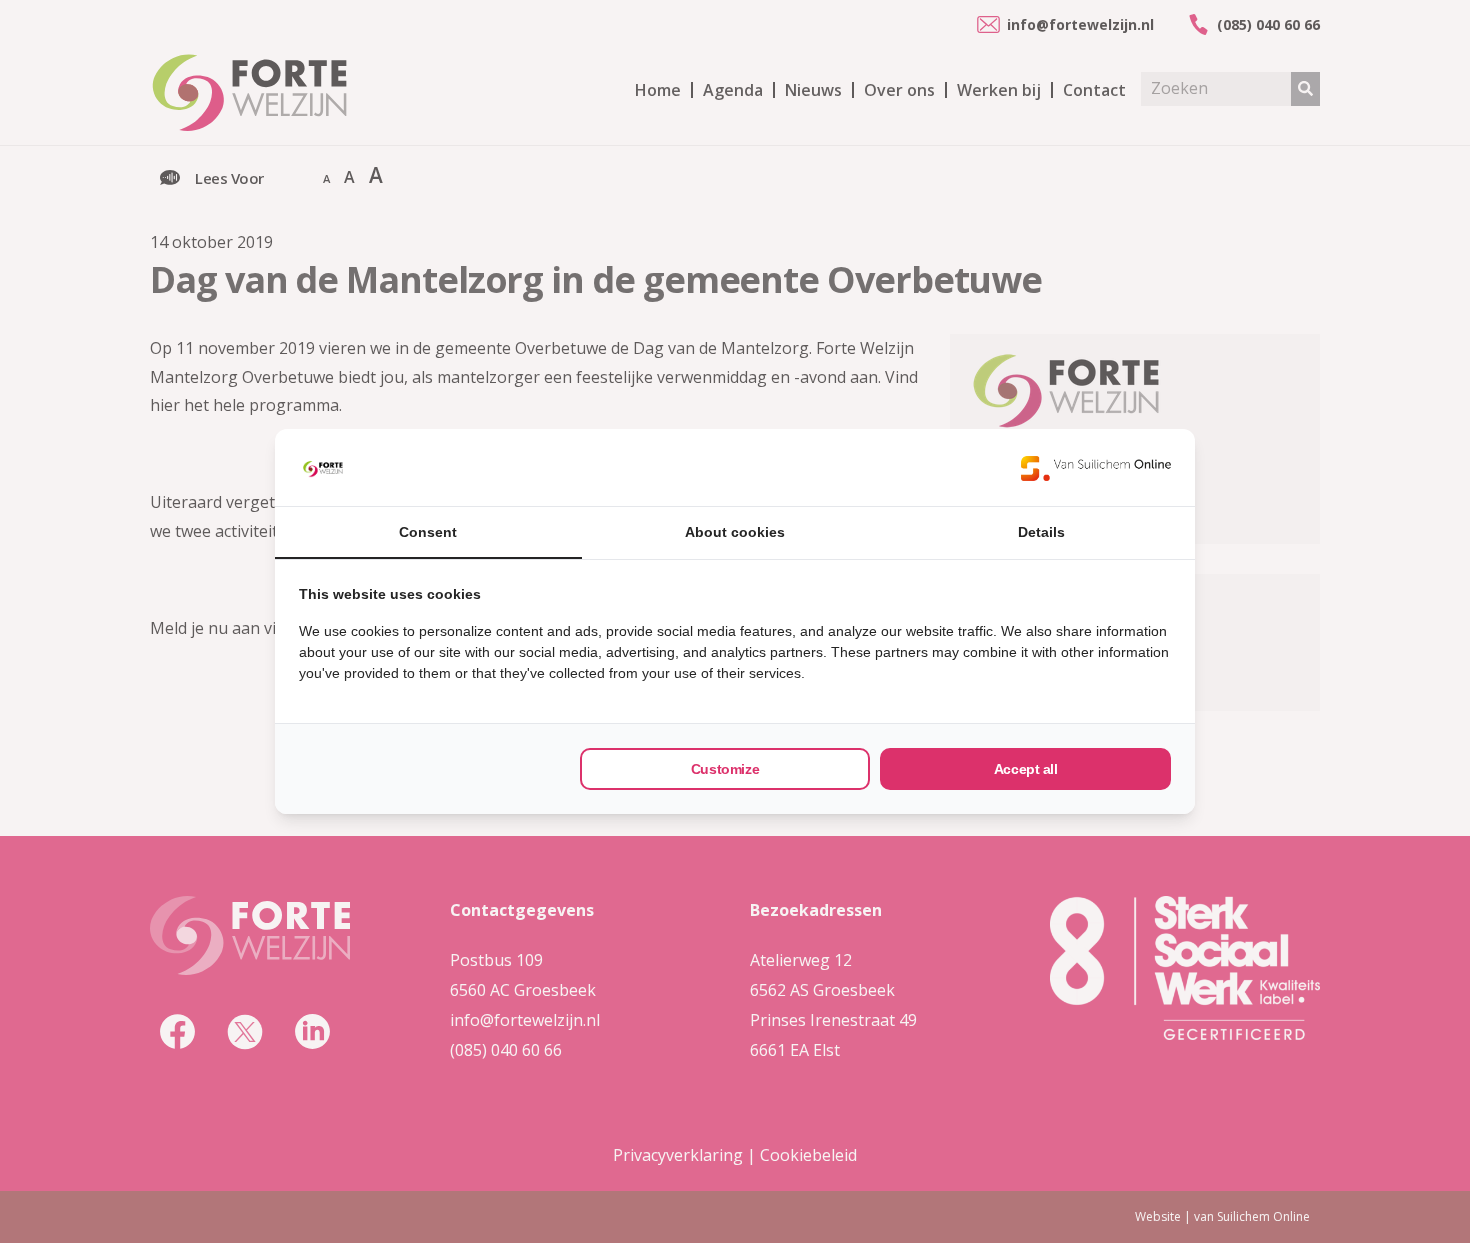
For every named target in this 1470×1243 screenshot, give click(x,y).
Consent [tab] (428, 532)
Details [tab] (1041, 532)
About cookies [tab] (735, 532)
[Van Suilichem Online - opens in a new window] (1096, 468)
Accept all (1026, 769)
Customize (725, 769)
